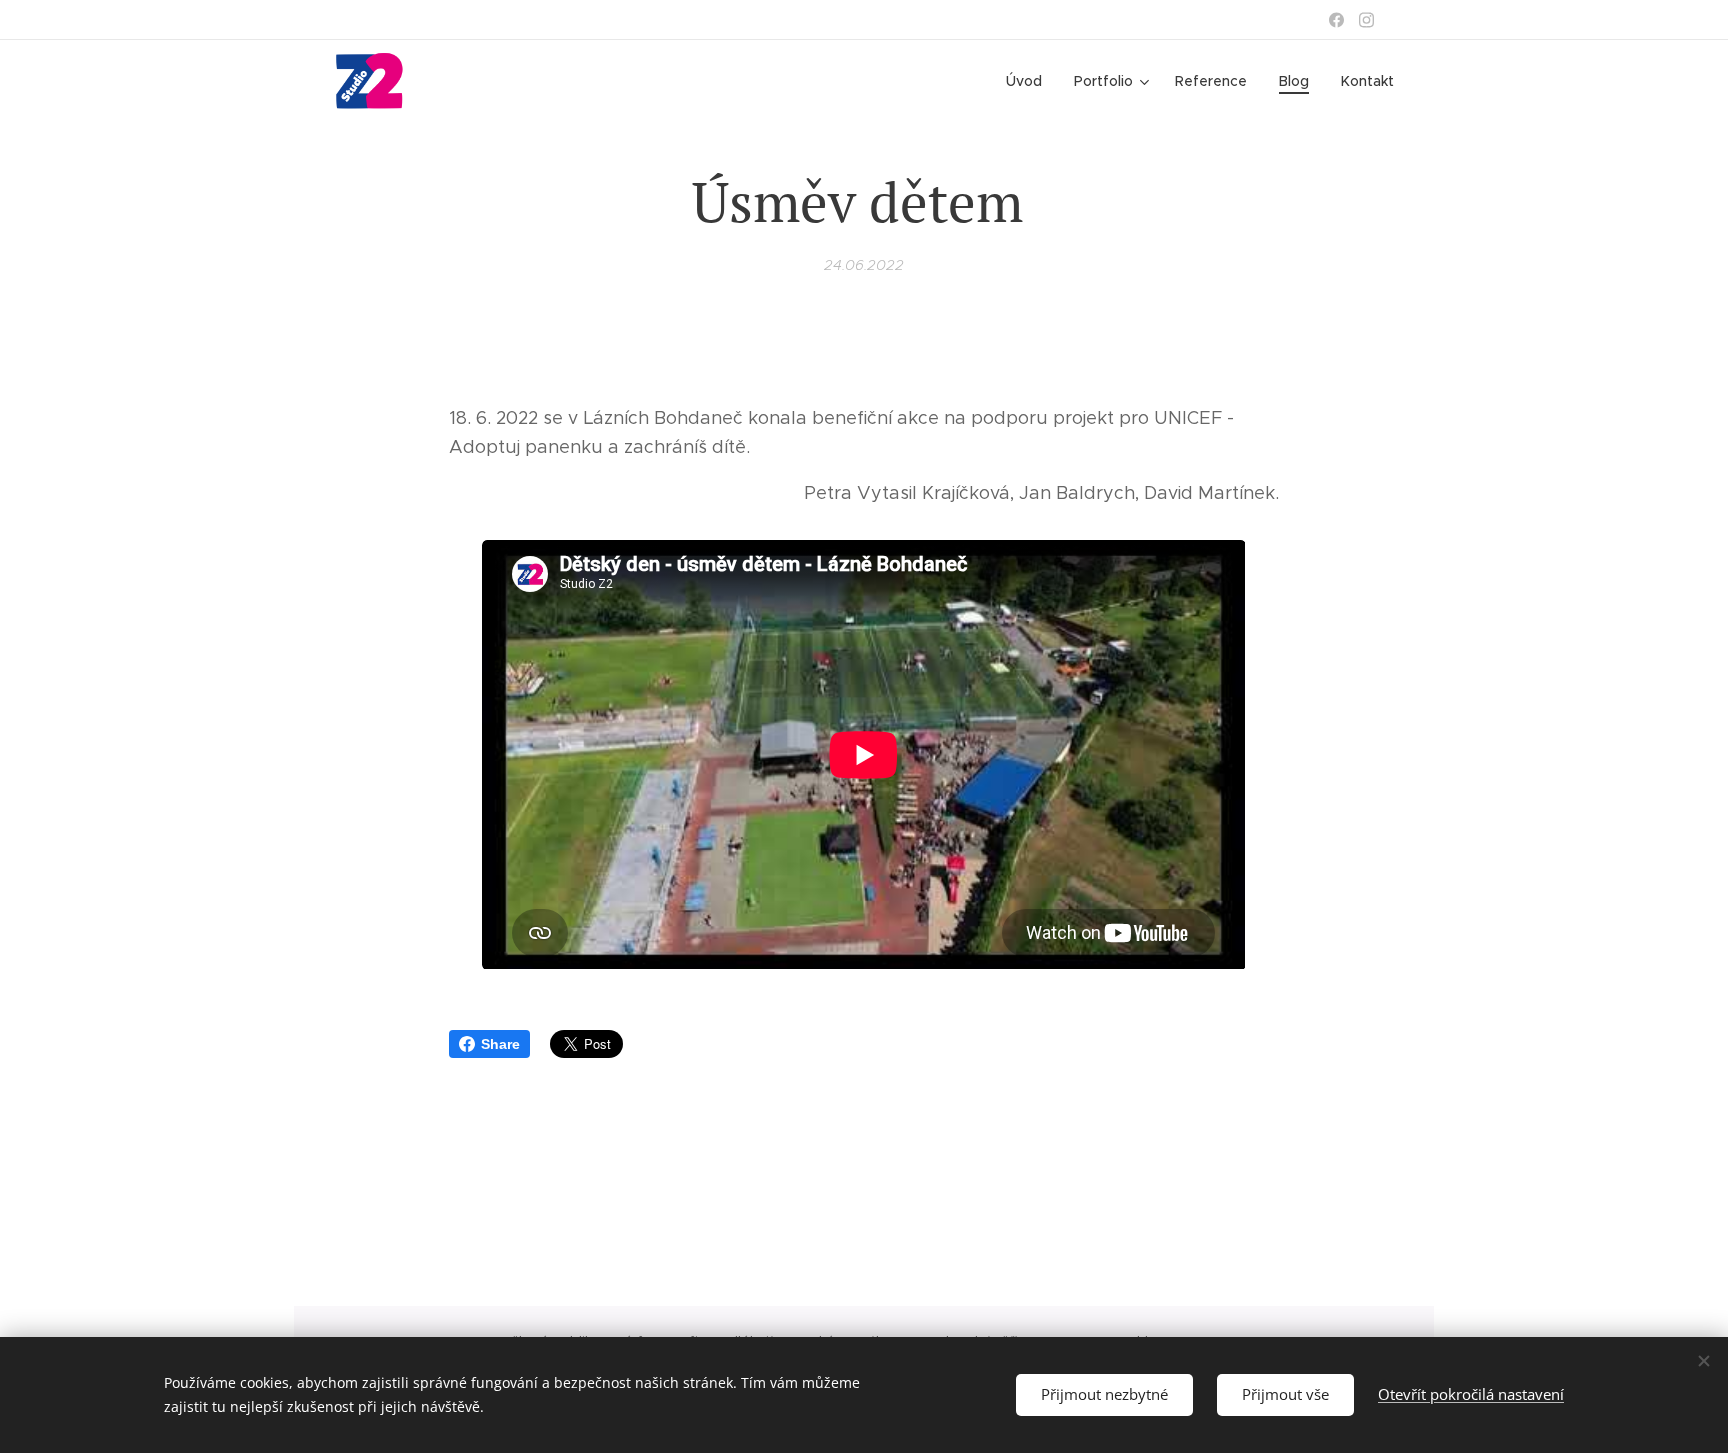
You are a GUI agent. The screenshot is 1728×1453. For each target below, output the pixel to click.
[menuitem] (1029, 81)
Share (500, 1044)
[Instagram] (1366, 20)
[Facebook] (1336, 20)
